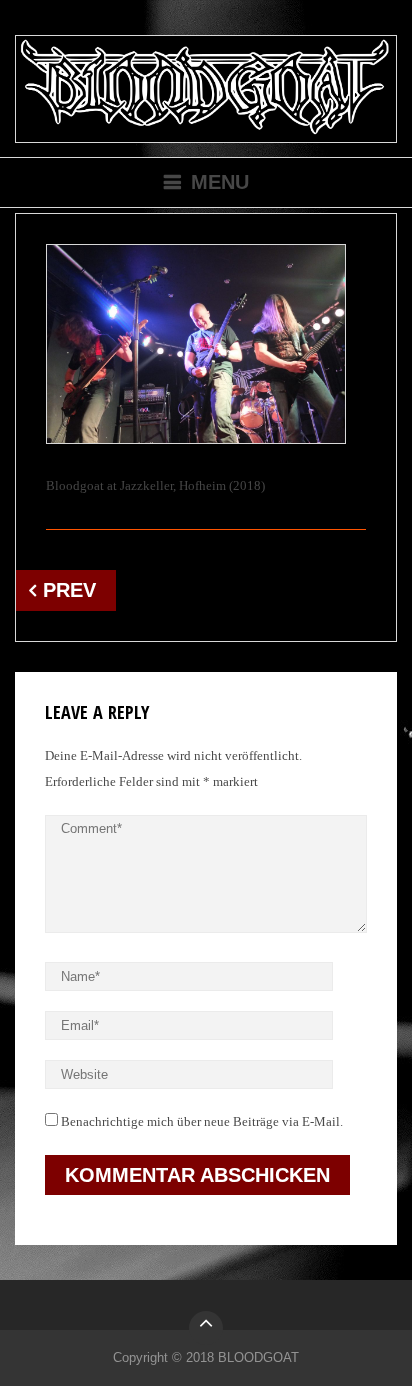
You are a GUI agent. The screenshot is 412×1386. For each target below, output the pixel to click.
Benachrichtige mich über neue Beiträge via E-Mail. (202, 1121)
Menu (220, 182)
